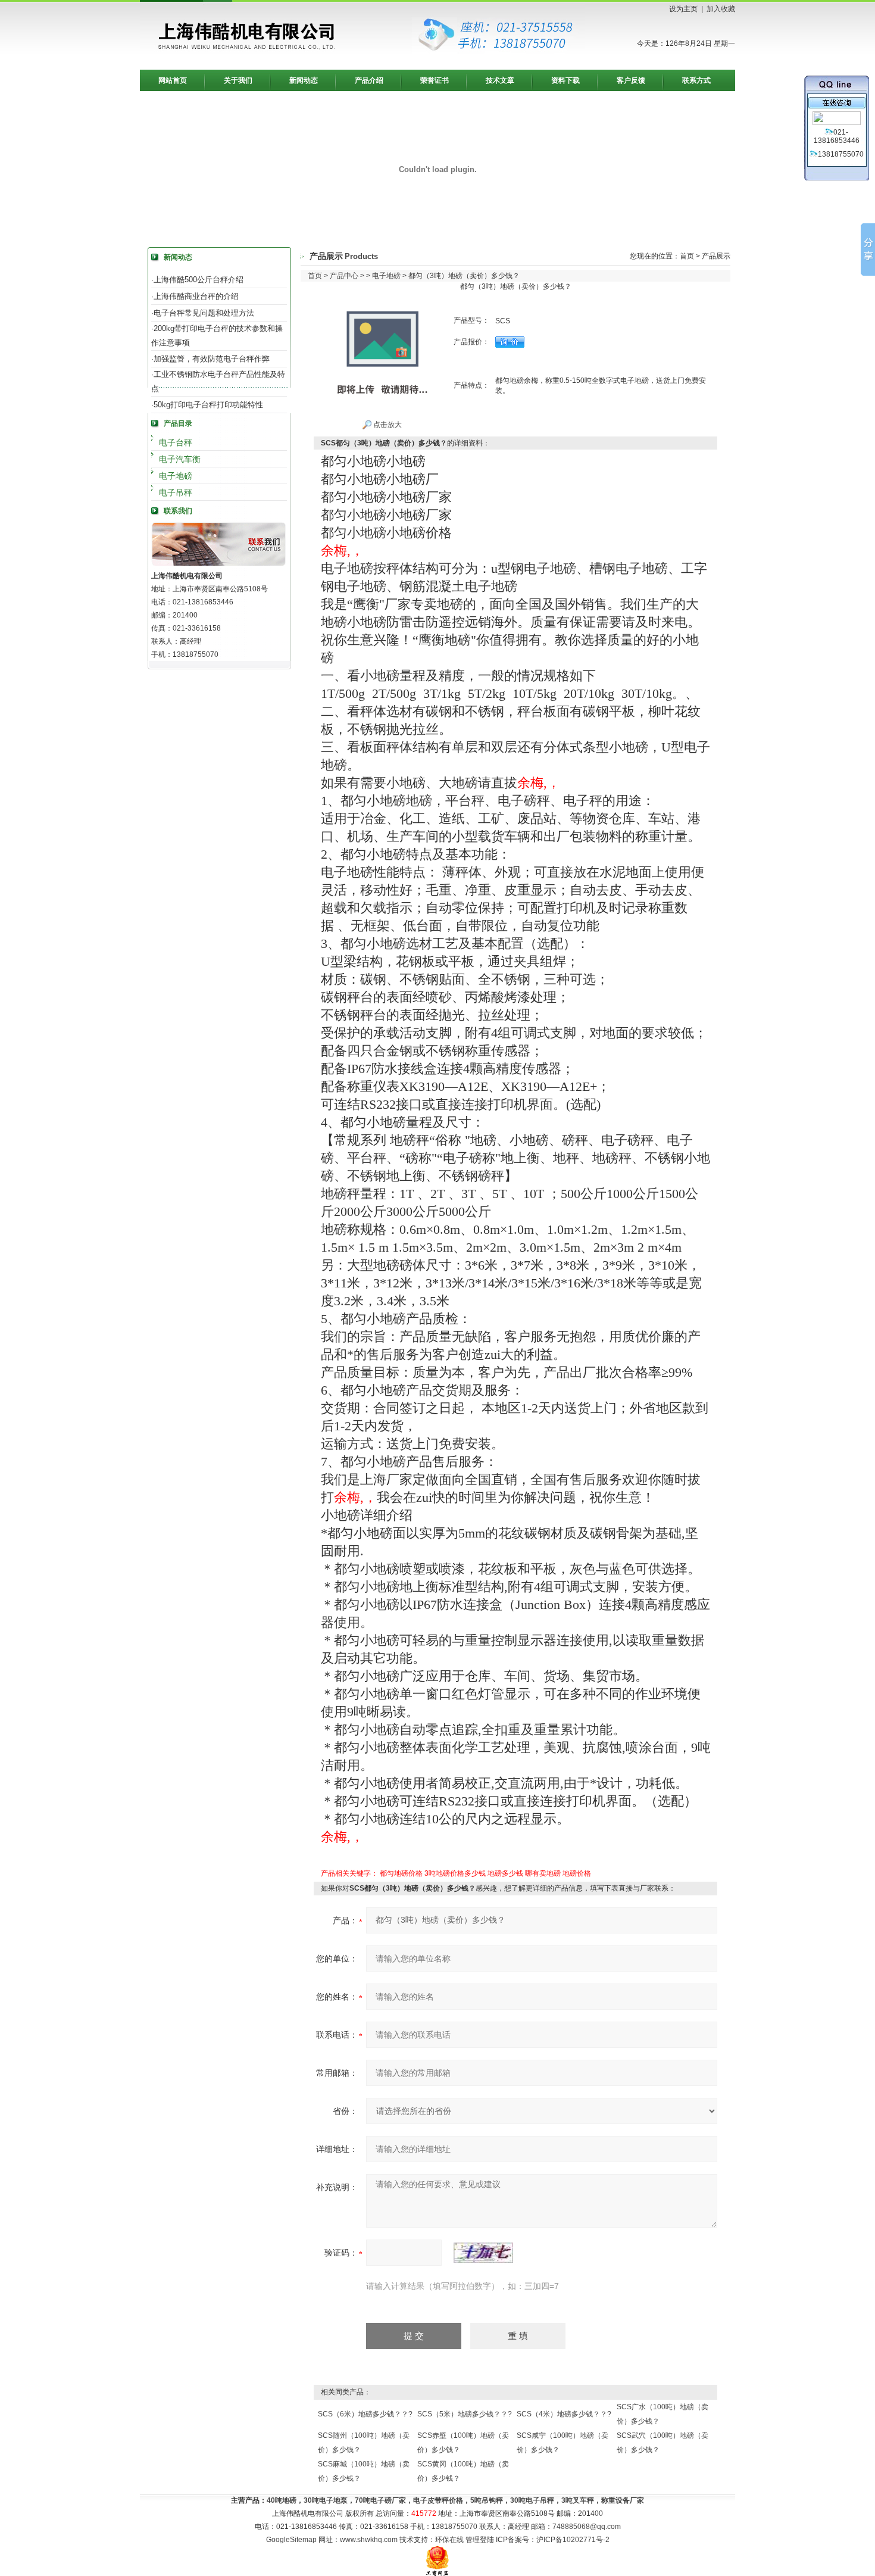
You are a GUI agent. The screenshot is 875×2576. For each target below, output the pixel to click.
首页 (687, 256)
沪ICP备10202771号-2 (573, 2540)
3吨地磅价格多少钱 (455, 1873)
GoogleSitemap (291, 2540)
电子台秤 (176, 442)
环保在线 (449, 2540)
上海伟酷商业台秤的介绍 (196, 296)
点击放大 (387, 425)
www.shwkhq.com (369, 2540)
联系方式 (696, 80)
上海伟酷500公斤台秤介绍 (199, 280)
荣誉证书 (435, 80)
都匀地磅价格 (401, 1873)
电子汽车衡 (180, 459)
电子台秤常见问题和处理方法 (204, 313)
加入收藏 (721, 9)
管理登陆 (480, 2540)
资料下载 (565, 80)
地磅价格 (577, 1873)
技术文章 (500, 80)
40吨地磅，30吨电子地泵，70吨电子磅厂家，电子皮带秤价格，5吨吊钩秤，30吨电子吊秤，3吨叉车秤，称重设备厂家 (455, 2500)
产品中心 (344, 276)
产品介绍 (369, 80)
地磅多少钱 (505, 1873)
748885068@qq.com (587, 2527)
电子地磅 (176, 476)
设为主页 (683, 9)
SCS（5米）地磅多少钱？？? (465, 2414)
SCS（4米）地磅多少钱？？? (564, 2414)
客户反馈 (631, 80)
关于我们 (238, 80)
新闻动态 (304, 80)
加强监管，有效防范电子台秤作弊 (212, 359)
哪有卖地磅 (543, 1873)
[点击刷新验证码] (483, 2253)
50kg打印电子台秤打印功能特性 (208, 405)
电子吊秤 (176, 492)
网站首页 (173, 80)
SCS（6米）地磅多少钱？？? (365, 2414)
